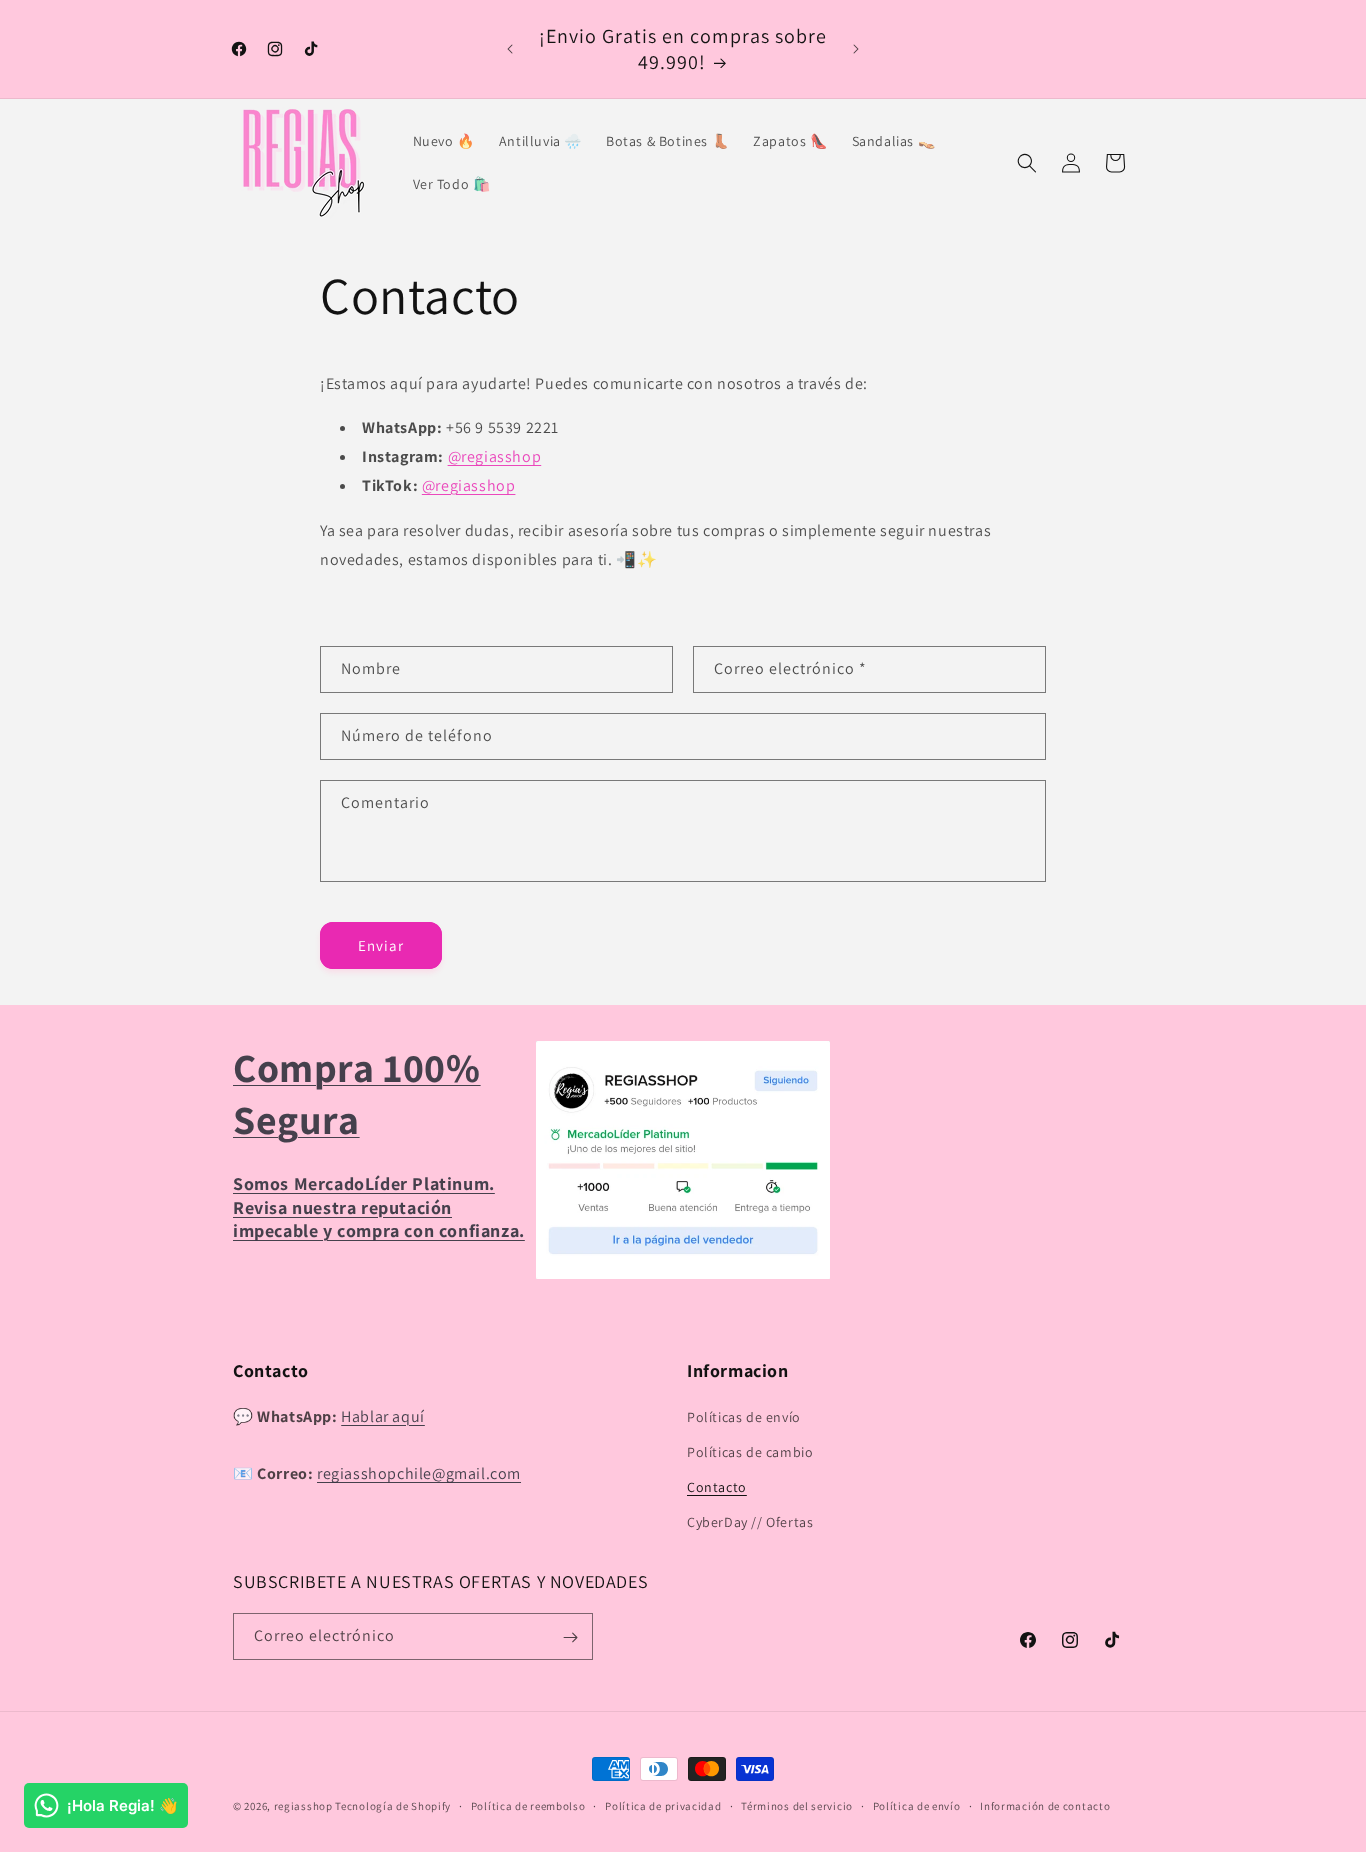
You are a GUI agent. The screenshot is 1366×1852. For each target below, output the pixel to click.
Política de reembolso (528, 1806)
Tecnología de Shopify (393, 1806)
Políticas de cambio (750, 1452)
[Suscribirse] (570, 1637)
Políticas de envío (744, 1417)
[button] (1027, 163)
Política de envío (917, 1806)
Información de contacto (1045, 1806)
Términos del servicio (797, 1806)
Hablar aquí (383, 1416)
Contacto (717, 1487)
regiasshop (303, 1806)
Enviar (381, 945)
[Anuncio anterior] (510, 49)
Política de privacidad (663, 1806)
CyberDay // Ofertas (750, 1522)
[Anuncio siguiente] (856, 49)
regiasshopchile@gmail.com (419, 1473)
